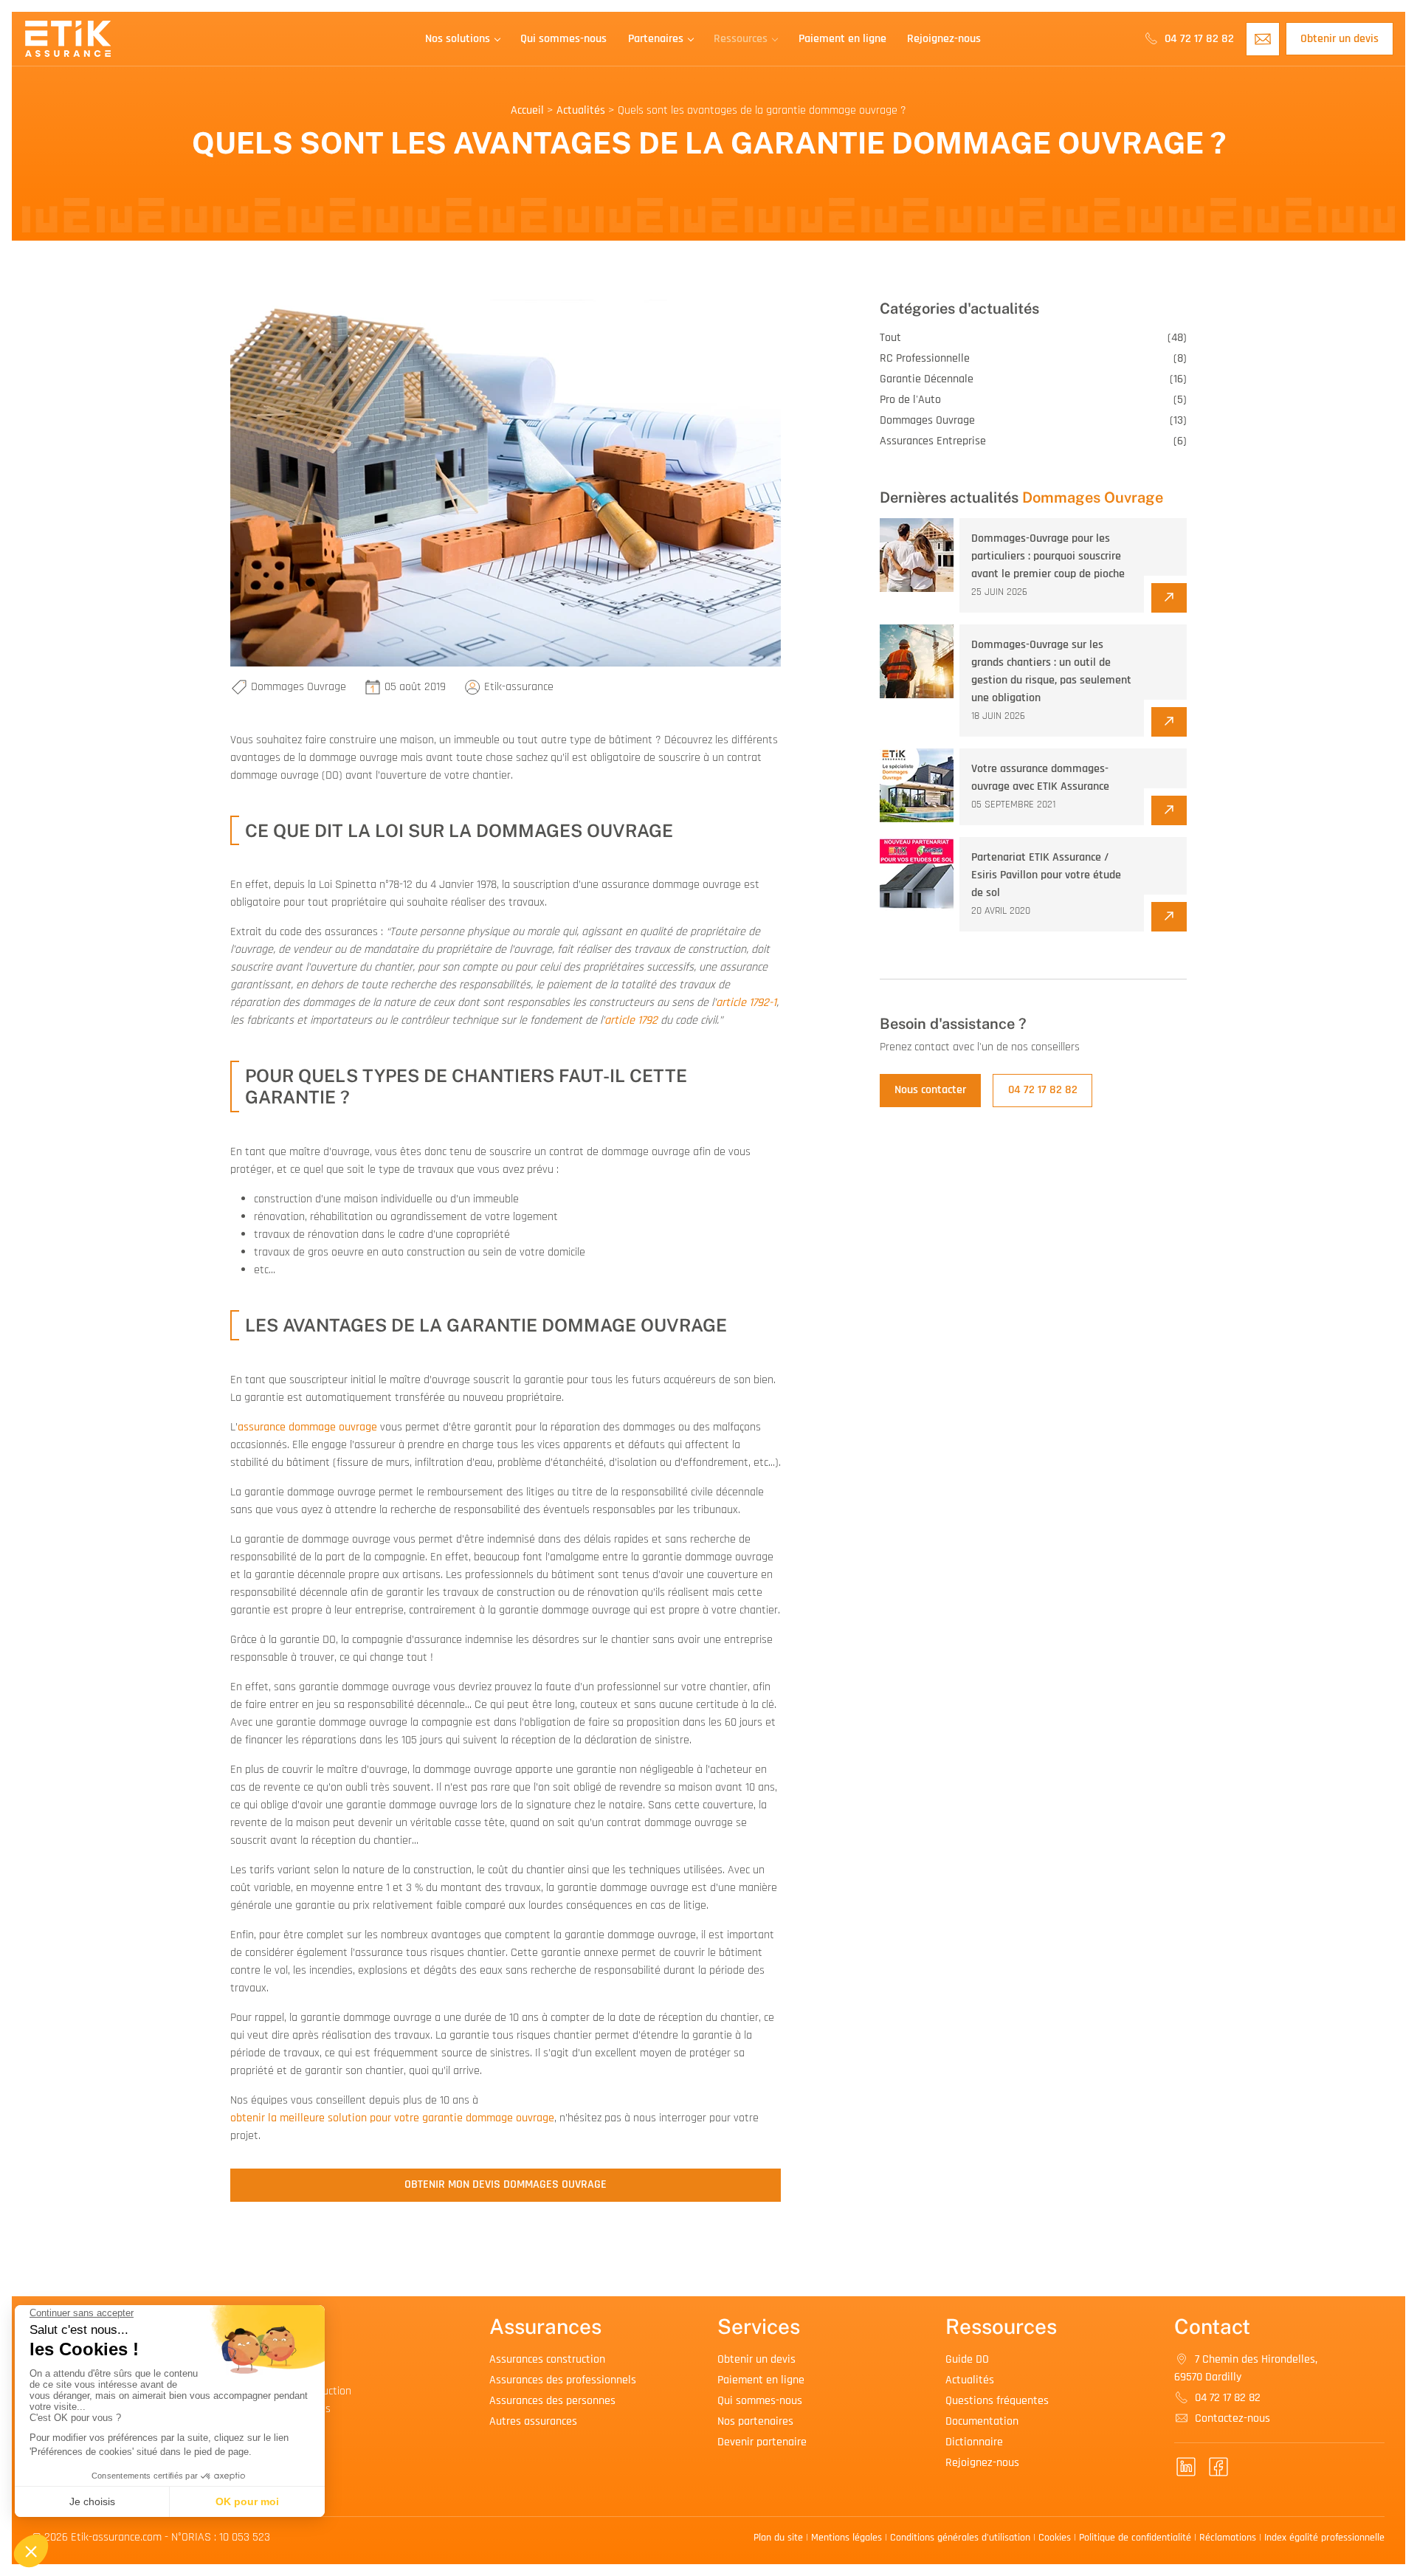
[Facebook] (1218, 2467)
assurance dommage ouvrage (307, 1427)
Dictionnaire (974, 2442)
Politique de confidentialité (1135, 2538)
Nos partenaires (755, 2421)
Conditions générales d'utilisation (960, 2538)
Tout (1033, 338)
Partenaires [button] (656, 39)
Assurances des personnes (552, 2401)
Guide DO (967, 2359)
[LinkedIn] (1186, 2467)
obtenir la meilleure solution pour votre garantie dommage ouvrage (392, 2118)
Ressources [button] (741, 39)
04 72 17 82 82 (1198, 39)
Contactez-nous (1231, 2418)
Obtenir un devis (1340, 39)
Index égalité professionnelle (1324, 2538)
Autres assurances (533, 2421)
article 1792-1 (746, 1003)
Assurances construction (547, 2359)
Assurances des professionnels (563, 2380)
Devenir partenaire (762, 2442)
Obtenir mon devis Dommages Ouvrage (506, 2184)
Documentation (982, 2421)
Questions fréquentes (997, 2401)
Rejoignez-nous (944, 39)
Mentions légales (847, 2538)
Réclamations (1228, 2538)
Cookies (1055, 2538)
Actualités (581, 110)
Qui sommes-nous (563, 39)
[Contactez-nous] (1263, 39)
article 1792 (631, 1020)
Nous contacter (930, 1090)
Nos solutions (458, 39)
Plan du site (778, 2538)
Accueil (527, 110)
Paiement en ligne (842, 39)
